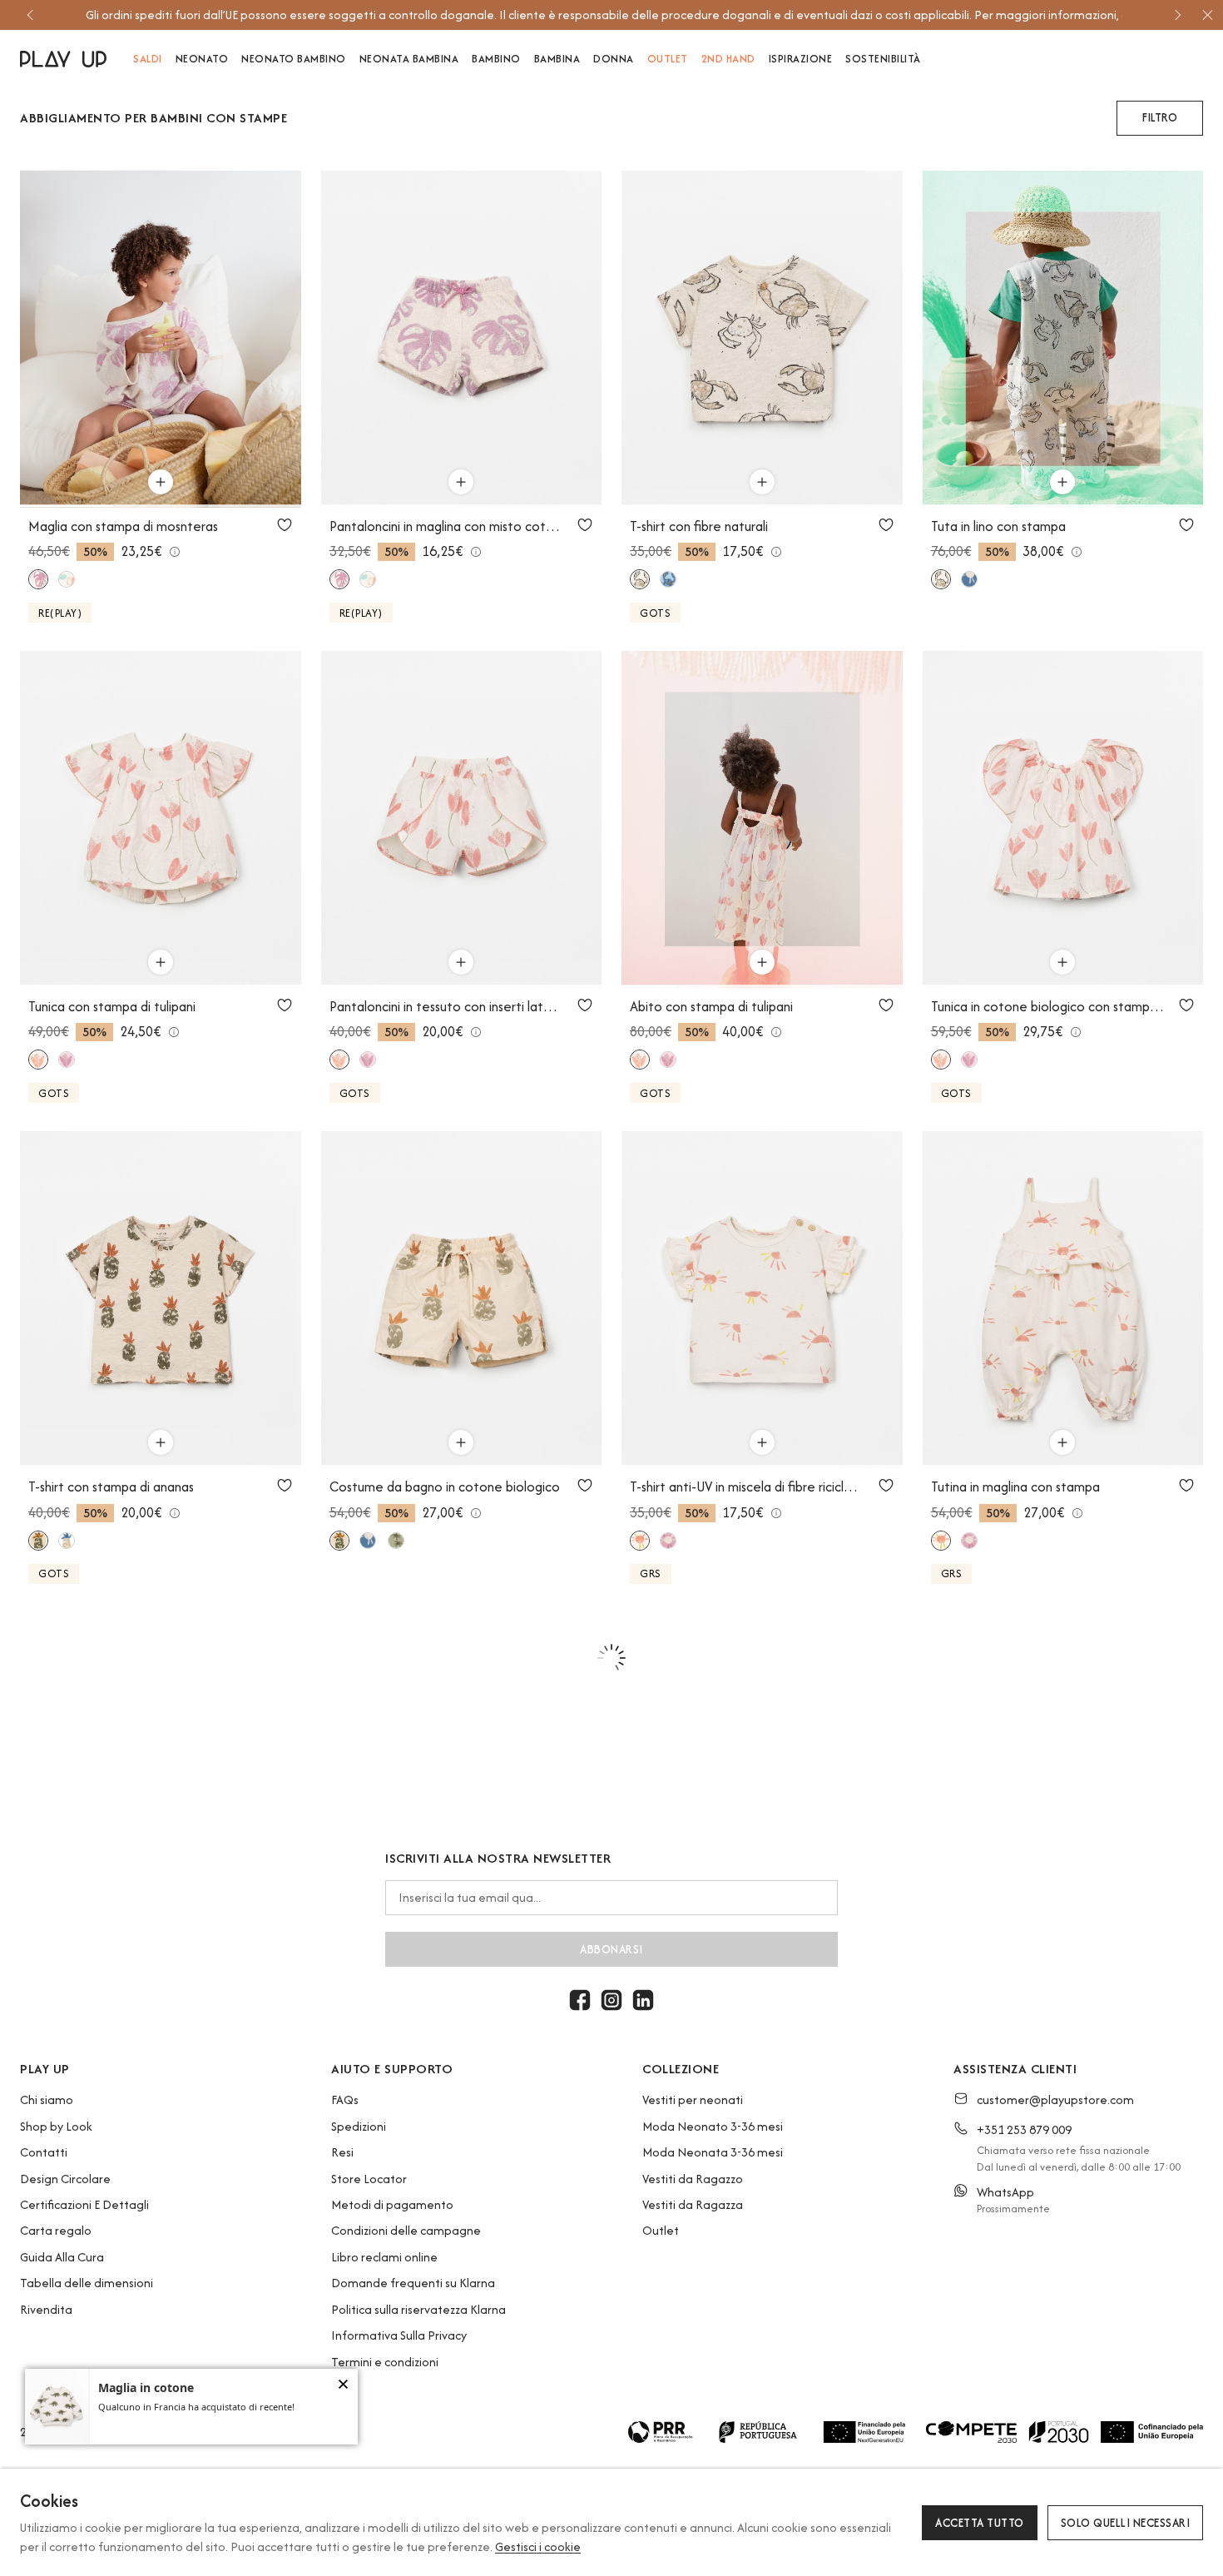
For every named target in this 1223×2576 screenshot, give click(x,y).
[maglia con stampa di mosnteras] (161, 339)
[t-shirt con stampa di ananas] (161, 1300)
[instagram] (611, 2000)
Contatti (44, 2152)
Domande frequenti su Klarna (413, 2283)
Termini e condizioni (385, 2362)
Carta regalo (56, 2230)
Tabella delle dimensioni (87, 2283)
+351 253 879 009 (1024, 2129)
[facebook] (580, 2000)
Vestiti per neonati (693, 2100)
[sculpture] (668, 1541)
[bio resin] (640, 579)
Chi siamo (47, 2100)
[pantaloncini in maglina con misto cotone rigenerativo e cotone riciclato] (462, 339)
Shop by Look (56, 2126)
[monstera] (38, 579)
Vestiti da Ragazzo (693, 2179)
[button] (1160, 118)
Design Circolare (65, 2179)
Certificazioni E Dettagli (84, 2204)
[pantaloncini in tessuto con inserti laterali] (462, 819)
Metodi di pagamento (392, 2204)
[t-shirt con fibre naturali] (762, 339)
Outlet (661, 2230)
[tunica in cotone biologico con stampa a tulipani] (1063, 819)
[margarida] (67, 1060)
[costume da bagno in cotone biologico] (462, 1300)
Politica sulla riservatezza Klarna (418, 2309)
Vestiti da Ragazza (693, 2204)
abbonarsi (611, 1949)
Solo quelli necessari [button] (1126, 2523)
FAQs (345, 2100)
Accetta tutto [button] (980, 2523)
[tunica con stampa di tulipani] (161, 819)
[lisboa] (969, 579)
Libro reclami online (384, 2257)
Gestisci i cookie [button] (538, 2546)
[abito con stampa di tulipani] (762, 819)
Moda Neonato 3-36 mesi (713, 2126)
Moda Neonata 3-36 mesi (713, 2152)
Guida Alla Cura (62, 2257)
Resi (342, 2152)
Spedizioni (359, 2126)
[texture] (396, 1541)
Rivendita (46, 2309)
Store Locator (369, 2179)
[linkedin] (643, 2000)
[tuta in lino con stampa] (1063, 339)
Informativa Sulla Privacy (399, 2335)
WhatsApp (1005, 2192)
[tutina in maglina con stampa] (1063, 1300)
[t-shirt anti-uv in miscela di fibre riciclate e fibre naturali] (762, 1300)
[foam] (38, 1541)
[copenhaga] (668, 579)
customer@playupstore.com (1055, 2100)
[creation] (67, 1541)
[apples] (67, 579)
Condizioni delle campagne (406, 2230)
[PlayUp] (63, 59)
